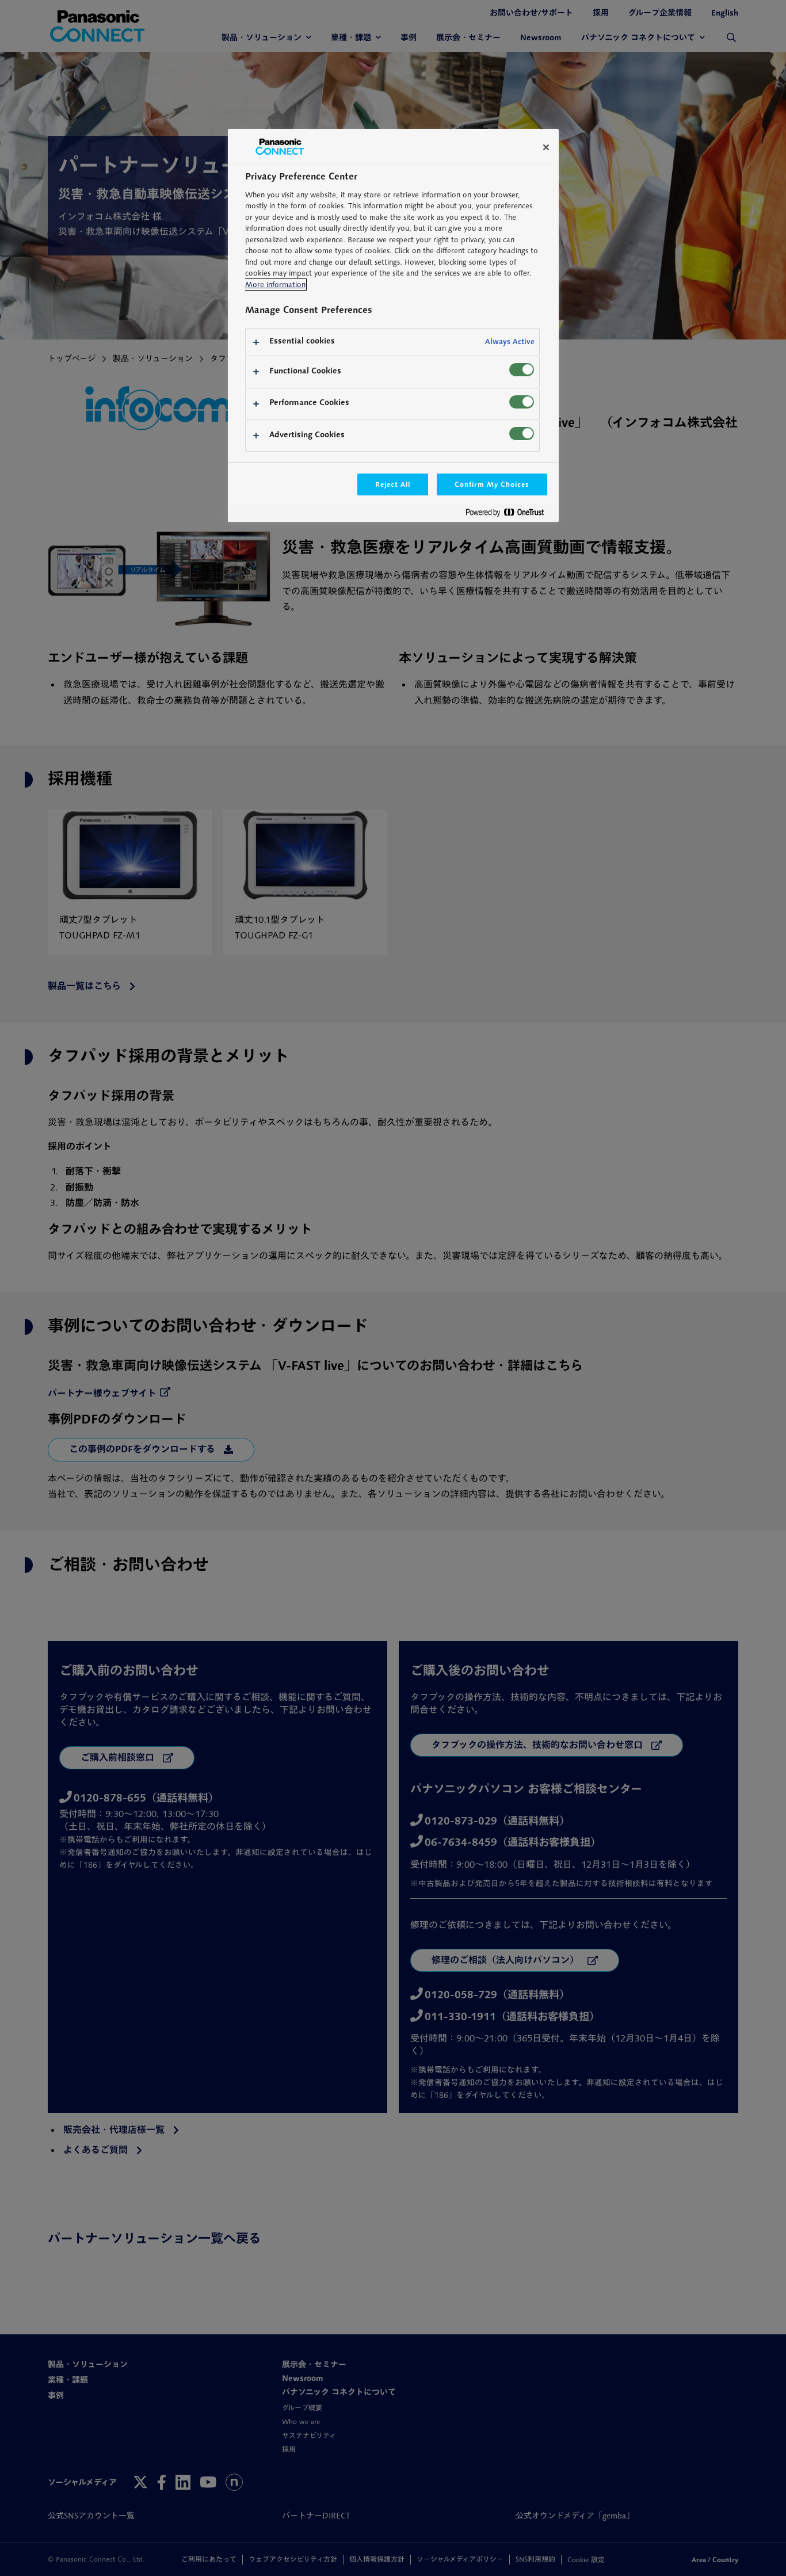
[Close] (546, 147)
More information (275, 285)
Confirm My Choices (492, 484)
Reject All (393, 484)
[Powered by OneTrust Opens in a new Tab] (509, 515)
